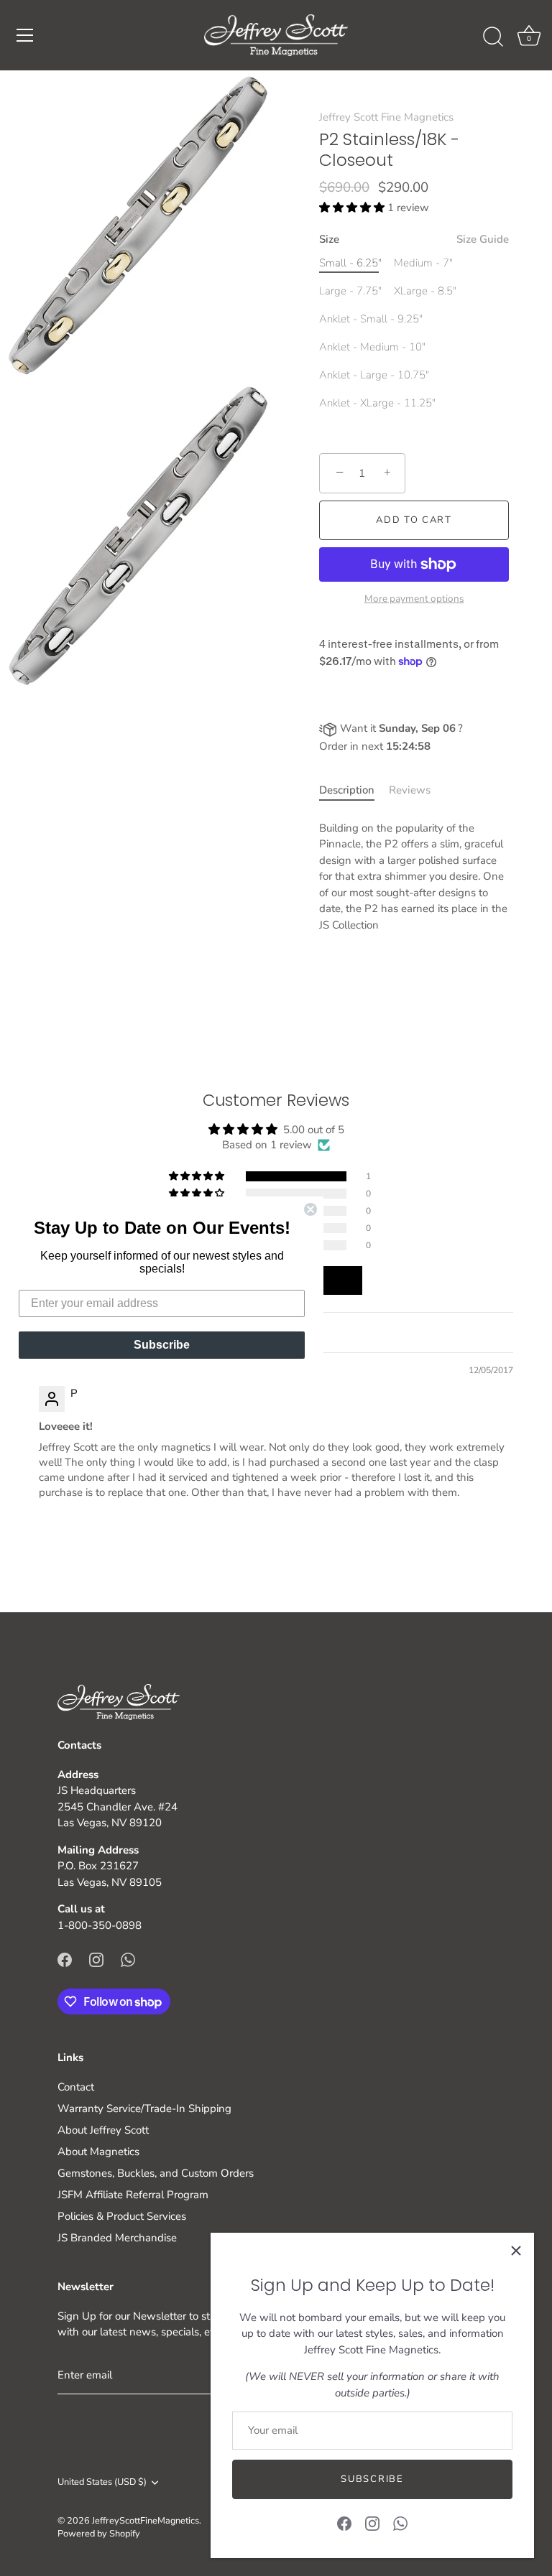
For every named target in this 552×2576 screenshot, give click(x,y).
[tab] (354, 790)
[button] (353, 208)
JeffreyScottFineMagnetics (146, 2521)
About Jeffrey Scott (103, 2130)
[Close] (516, 2251)
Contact (76, 2087)
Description (347, 790)
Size (414, 239)
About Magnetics (98, 2152)
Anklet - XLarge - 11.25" (377, 403)
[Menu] (25, 35)
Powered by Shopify (99, 2534)
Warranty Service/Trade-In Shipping (144, 2108)
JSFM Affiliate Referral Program (133, 2195)
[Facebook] (344, 2523)
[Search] (493, 37)
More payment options (414, 599)
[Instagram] (372, 2523)
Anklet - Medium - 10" (372, 347)
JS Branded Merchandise (117, 2238)
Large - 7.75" (350, 291)
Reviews (410, 790)
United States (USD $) (102, 2483)
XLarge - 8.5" (425, 291)
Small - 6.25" (350, 263)
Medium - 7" (423, 263)
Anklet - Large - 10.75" (374, 375)
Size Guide (483, 239)
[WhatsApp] (400, 2523)
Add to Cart (414, 520)
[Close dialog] (310, 1209)
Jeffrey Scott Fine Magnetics (386, 117)
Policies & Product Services (122, 2216)
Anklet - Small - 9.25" (371, 319)
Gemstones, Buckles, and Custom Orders (156, 2173)
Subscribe (372, 2479)
